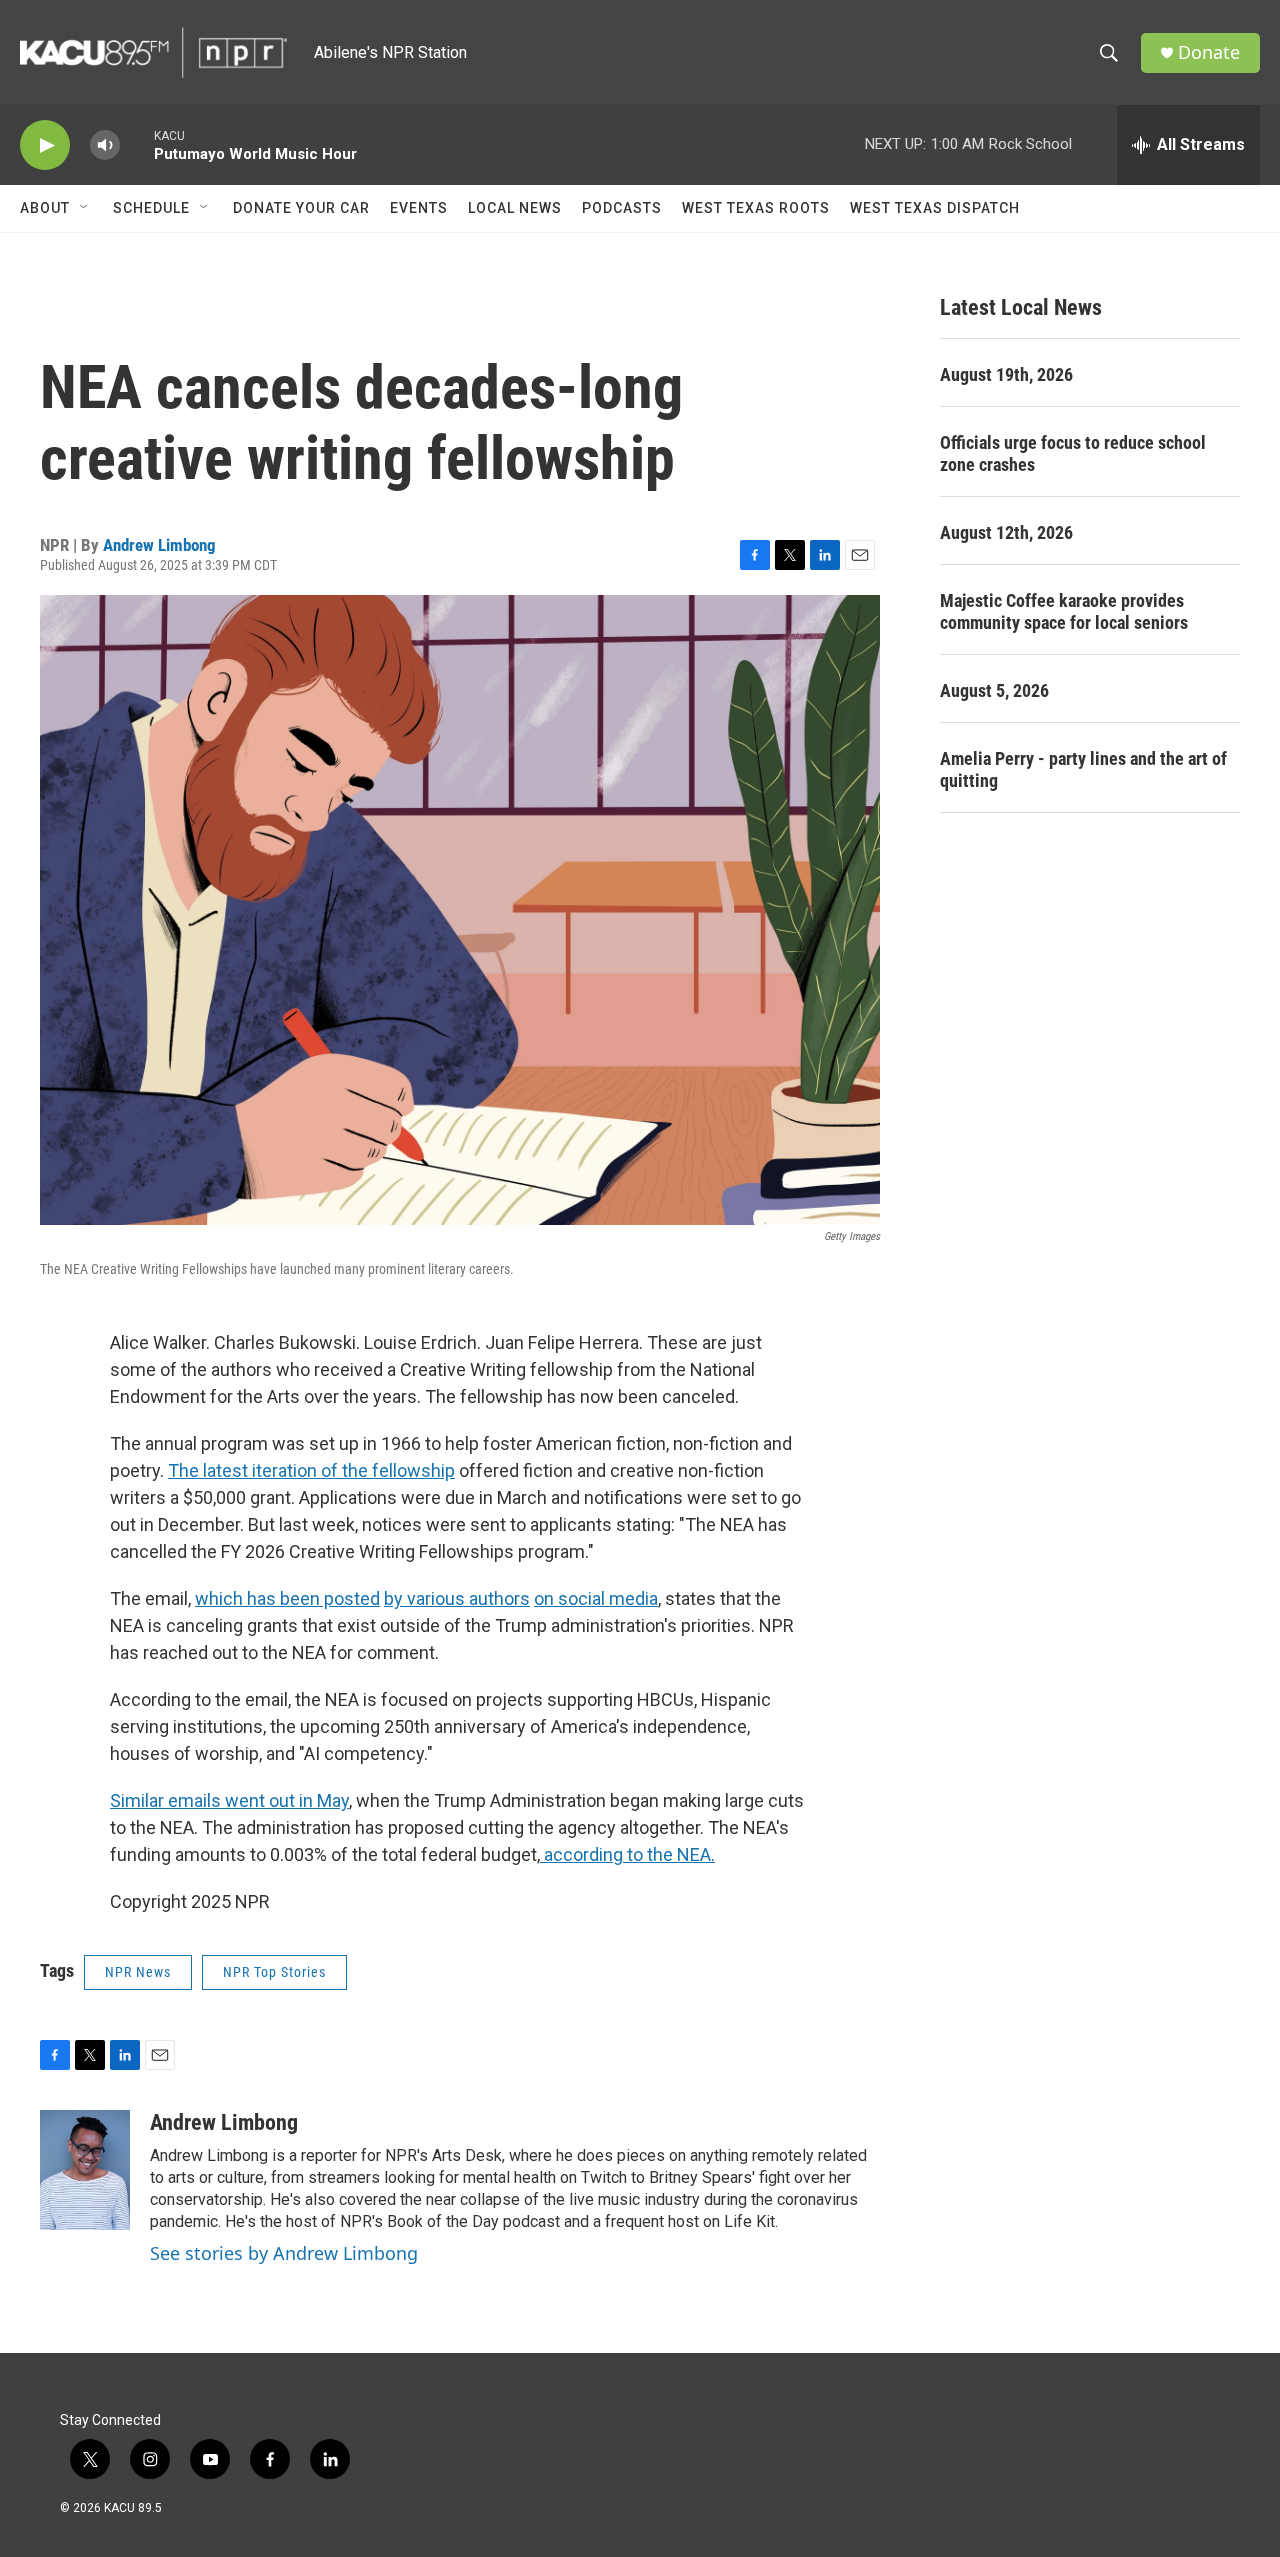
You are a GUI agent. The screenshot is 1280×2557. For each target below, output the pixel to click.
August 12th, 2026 (1006, 532)
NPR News (138, 1972)
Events (419, 208)
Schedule (151, 208)
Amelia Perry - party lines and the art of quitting (1083, 769)
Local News (515, 208)
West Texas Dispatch (935, 208)
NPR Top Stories (274, 1972)
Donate (1209, 52)
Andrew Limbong (159, 545)
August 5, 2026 (994, 690)
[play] (45, 145)
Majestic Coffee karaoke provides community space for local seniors (1064, 611)
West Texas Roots (756, 208)
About (45, 208)
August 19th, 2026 (1006, 374)
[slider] (137, 144)
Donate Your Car (301, 208)
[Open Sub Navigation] (85, 208)
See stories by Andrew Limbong (284, 2253)
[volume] (105, 145)
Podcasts (622, 208)
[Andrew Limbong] (85, 2170)
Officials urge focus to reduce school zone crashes (1073, 453)
